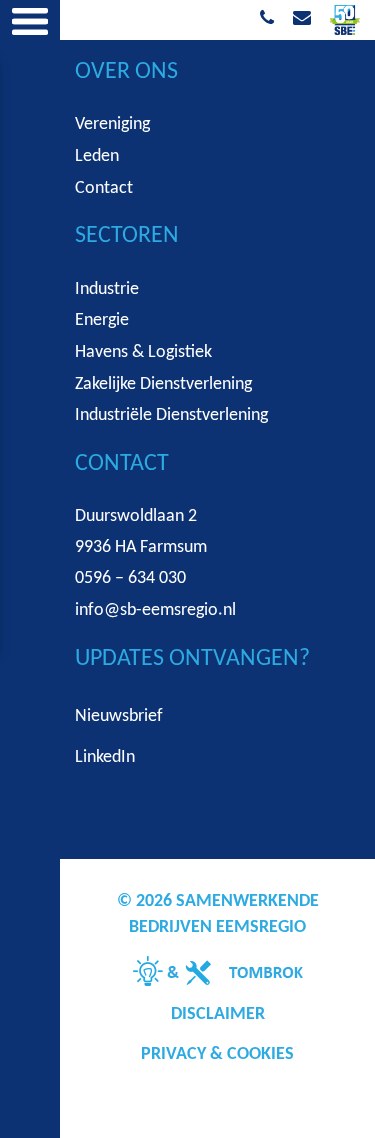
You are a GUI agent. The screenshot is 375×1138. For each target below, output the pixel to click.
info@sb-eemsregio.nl (155, 610)
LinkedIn (105, 757)
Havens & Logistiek (143, 352)
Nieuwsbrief (119, 716)
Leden (97, 156)
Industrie (107, 289)
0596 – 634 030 (130, 578)
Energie (102, 320)
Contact (104, 188)
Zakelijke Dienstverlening (163, 384)
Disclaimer (218, 1014)
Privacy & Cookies (217, 1054)
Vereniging (112, 124)
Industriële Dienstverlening (171, 415)
